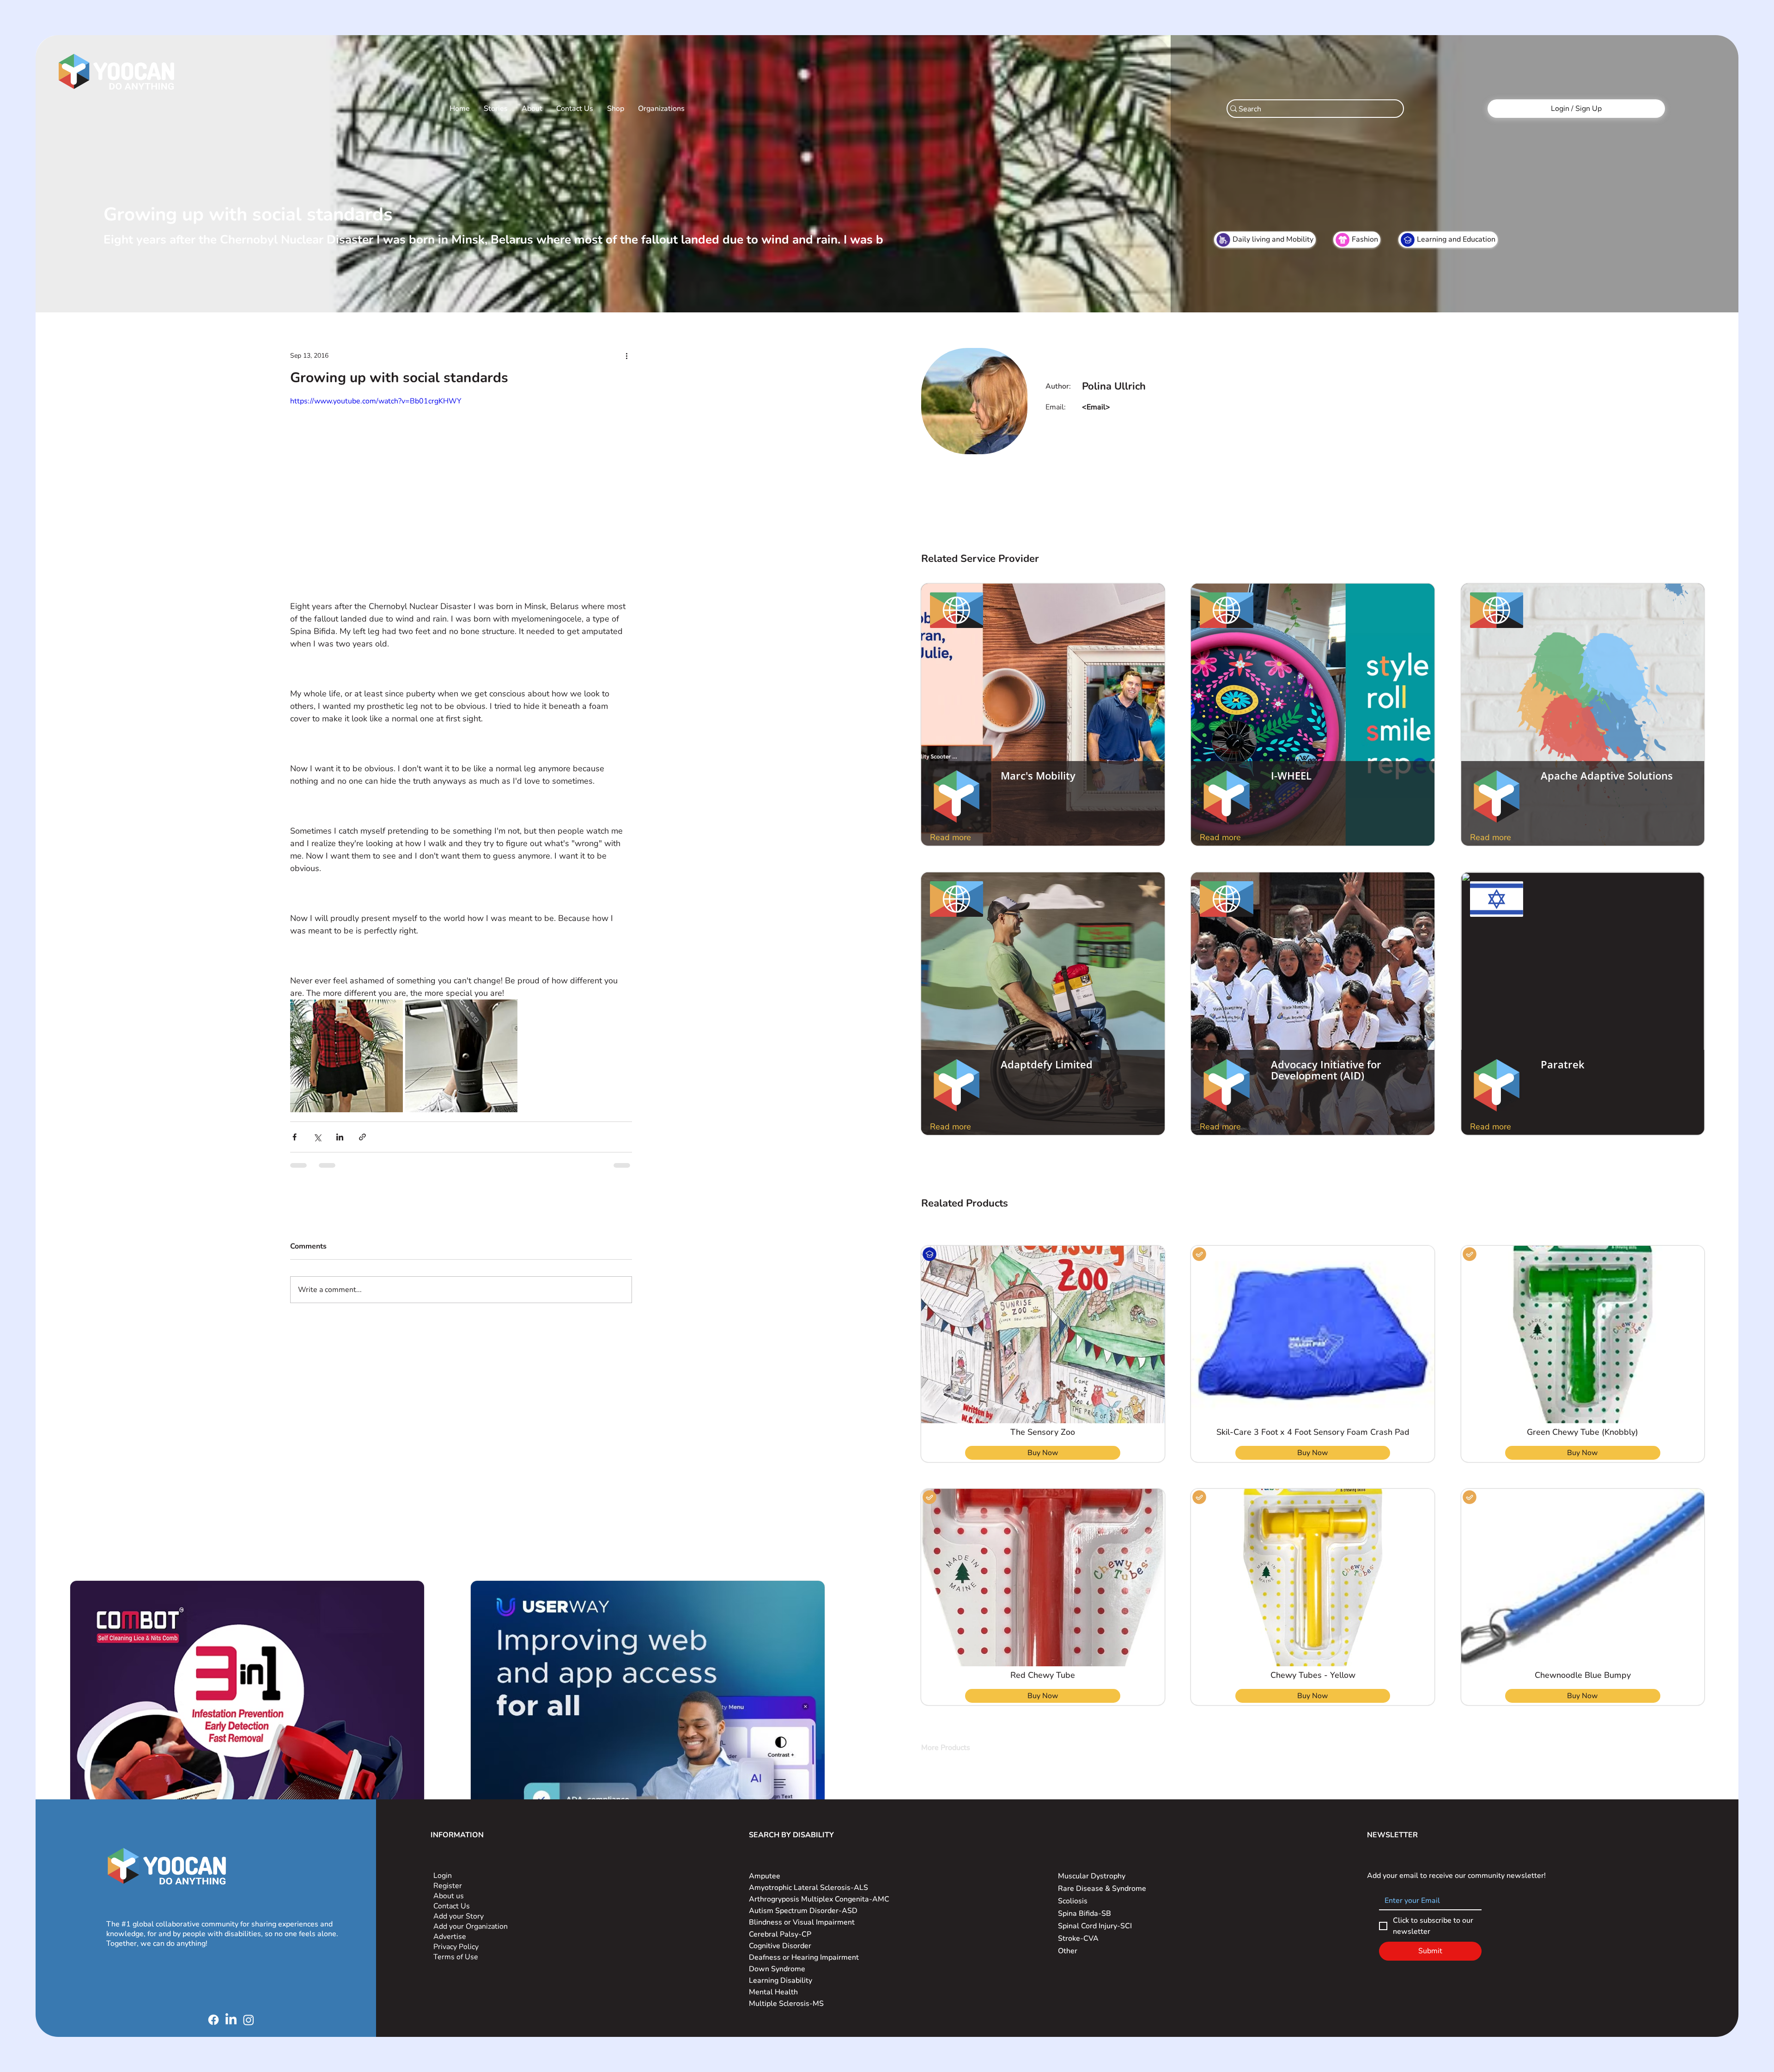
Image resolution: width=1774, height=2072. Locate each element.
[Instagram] (249, 2020)
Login (443, 1876)
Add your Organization (471, 1926)
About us (449, 1896)
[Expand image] (346, 1056)
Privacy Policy (457, 1947)
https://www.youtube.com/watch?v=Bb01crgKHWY (376, 401)
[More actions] (626, 355)
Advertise (450, 1937)
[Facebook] (213, 2020)
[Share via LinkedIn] (340, 1137)
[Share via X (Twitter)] (317, 1137)
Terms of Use (457, 1957)
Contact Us (452, 1906)
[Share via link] (362, 1137)
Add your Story (459, 1916)
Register (448, 1886)
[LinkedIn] (231, 2020)
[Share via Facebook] (295, 1137)
